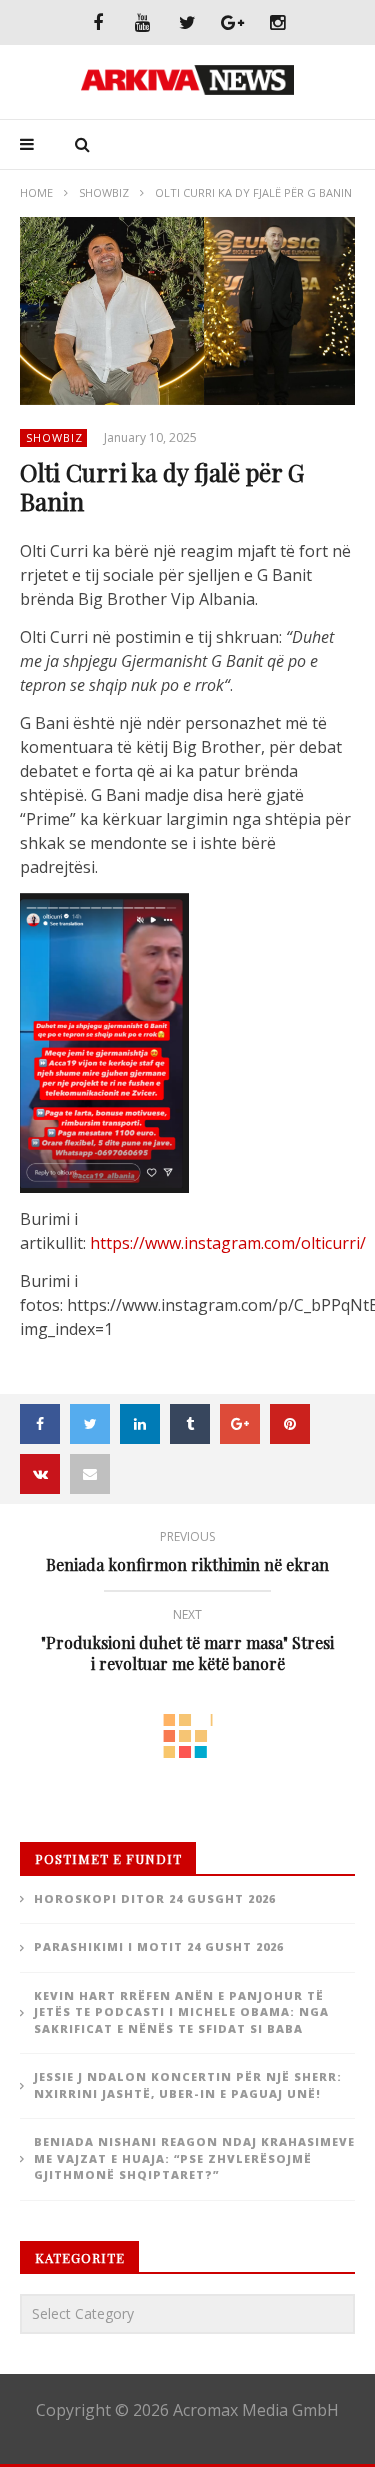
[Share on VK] (40, 1474)
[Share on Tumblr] (190, 1424)
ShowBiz (104, 192)
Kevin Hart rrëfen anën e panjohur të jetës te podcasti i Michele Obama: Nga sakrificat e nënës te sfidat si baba (181, 2012)
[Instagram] (277, 22)
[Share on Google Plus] (240, 1424)
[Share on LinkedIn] (140, 1424)
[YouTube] (142, 22)
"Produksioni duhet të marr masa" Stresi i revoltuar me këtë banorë (187, 1643)
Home (36, 192)
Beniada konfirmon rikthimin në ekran (187, 1554)
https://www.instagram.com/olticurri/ (228, 1243)
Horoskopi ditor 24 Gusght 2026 (155, 1898)
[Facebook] (97, 22)
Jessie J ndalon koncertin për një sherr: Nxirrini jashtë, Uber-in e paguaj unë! (188, 2085)
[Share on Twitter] (90, 1424)
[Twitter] (187, 22)
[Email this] (90, 1474)
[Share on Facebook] (40, 1424)
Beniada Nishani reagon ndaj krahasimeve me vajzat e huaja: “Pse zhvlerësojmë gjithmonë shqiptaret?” (194, 2158)
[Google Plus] (232, 22)
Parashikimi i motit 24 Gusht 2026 (159, 1946)
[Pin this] (290, 1424)
